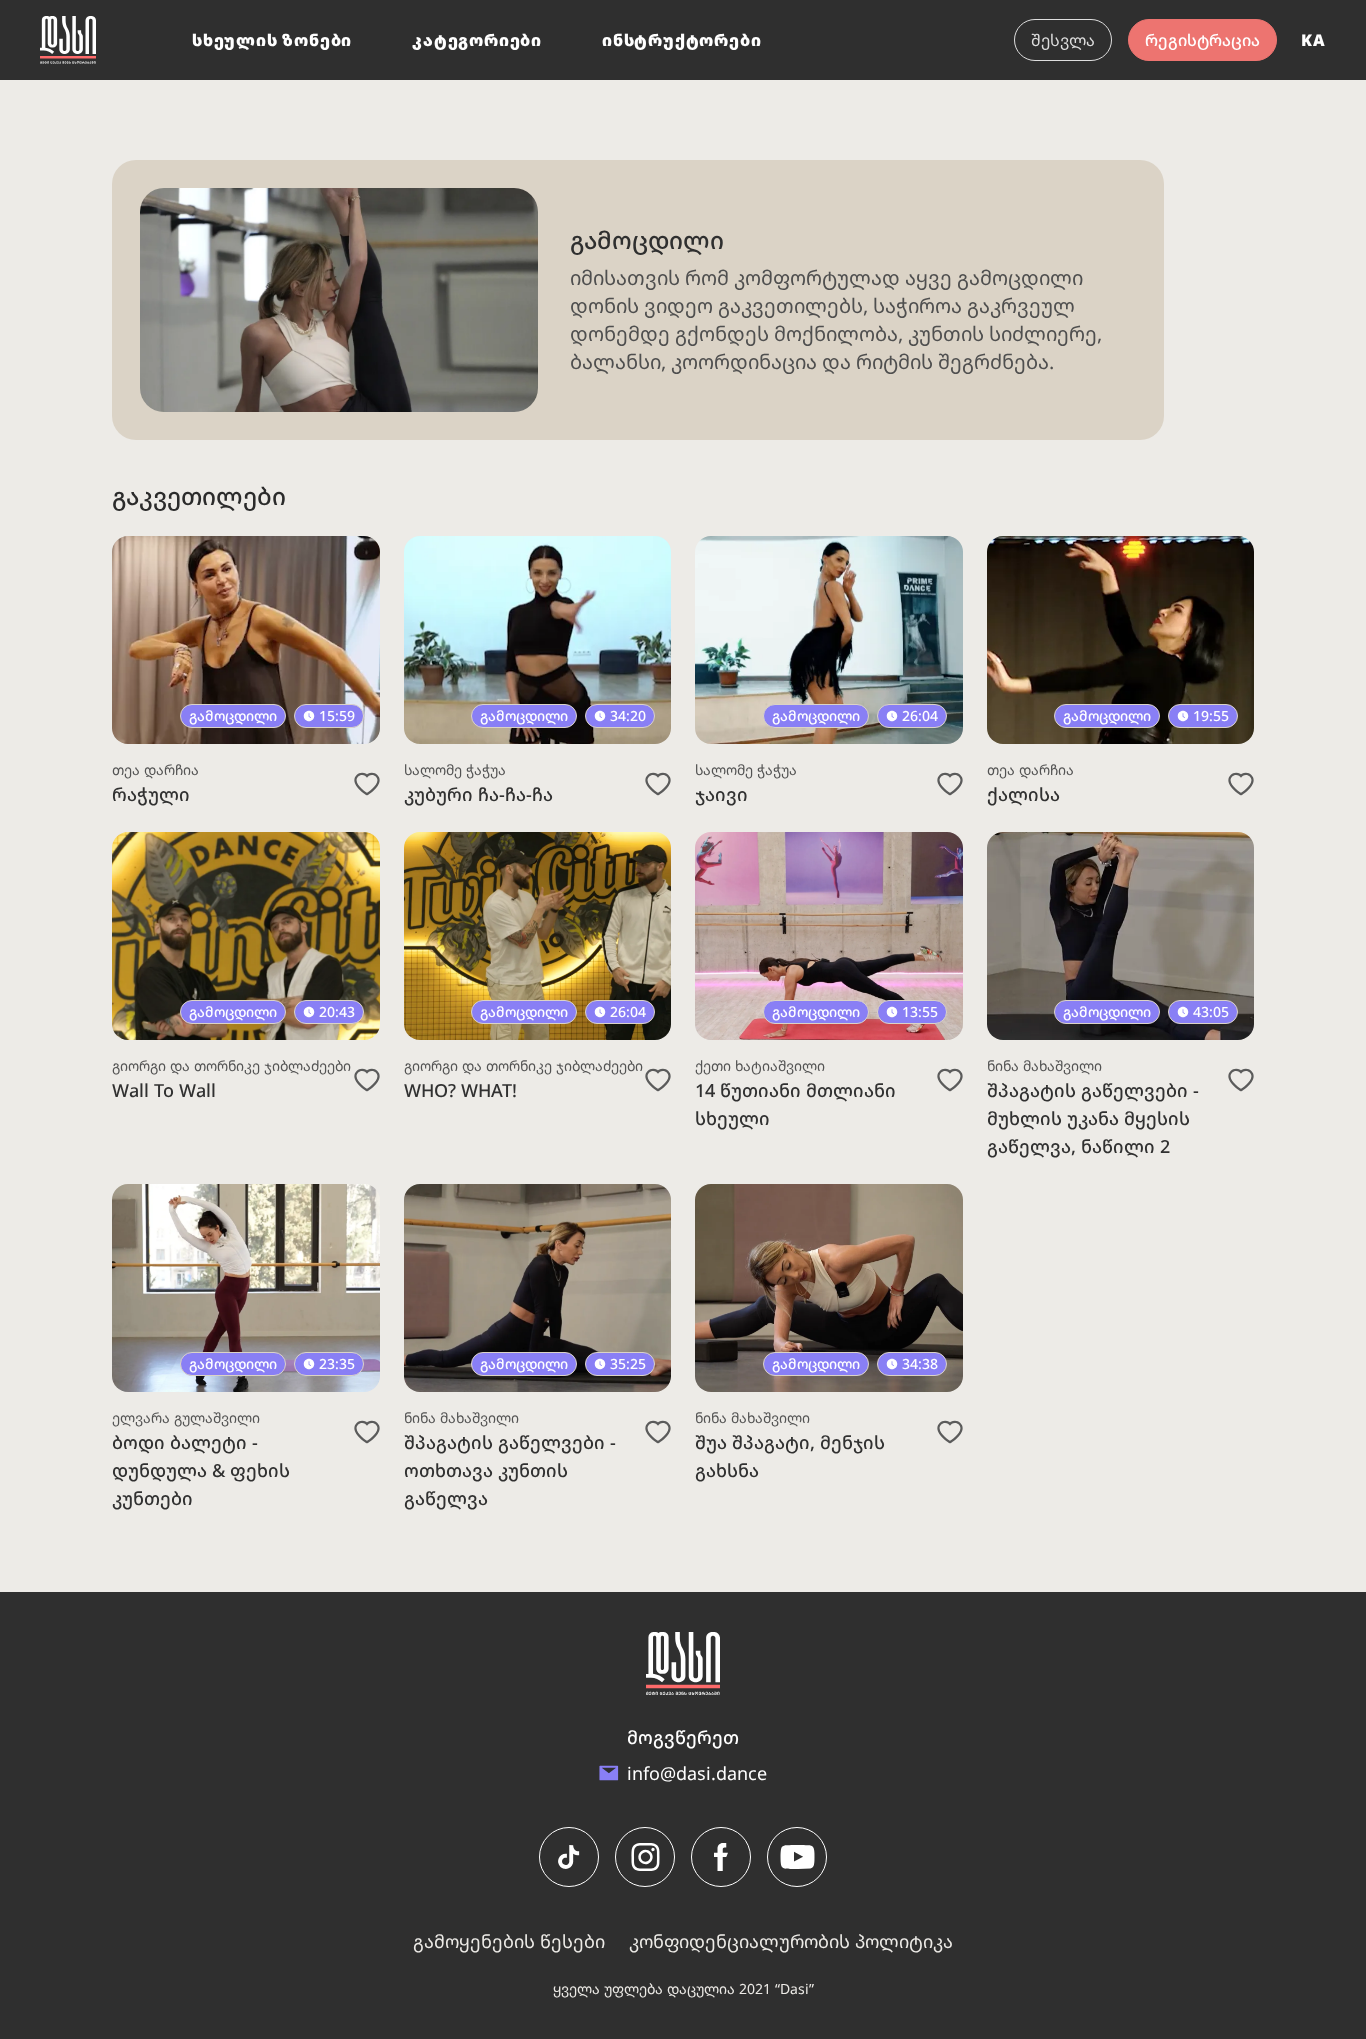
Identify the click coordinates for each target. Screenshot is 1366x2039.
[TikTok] (569, 1857)
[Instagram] (645, 1857)
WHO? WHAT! (460, 1090)
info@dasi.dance (697, 1773)
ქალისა (1023, 794)
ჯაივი (721, 794)
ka (1313, 40)
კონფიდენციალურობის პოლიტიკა (791, 1941)
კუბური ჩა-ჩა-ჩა (478, 794)
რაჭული (151, 794)
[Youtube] (797, 1857)
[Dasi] (68, 40)
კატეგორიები (477, 40)
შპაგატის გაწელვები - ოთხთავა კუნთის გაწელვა (510, 1470)
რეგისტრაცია (1202, 40)
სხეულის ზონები (272, 40)
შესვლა (1063, 40)
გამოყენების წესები (509, 1941)
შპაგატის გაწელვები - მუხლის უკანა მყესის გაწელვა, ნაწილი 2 (1093, 1118)
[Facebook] (721, 1857)
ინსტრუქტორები (681, 40)
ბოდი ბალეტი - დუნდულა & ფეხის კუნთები (201, 1470)
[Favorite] (367, 784)
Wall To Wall (164, 1090)
